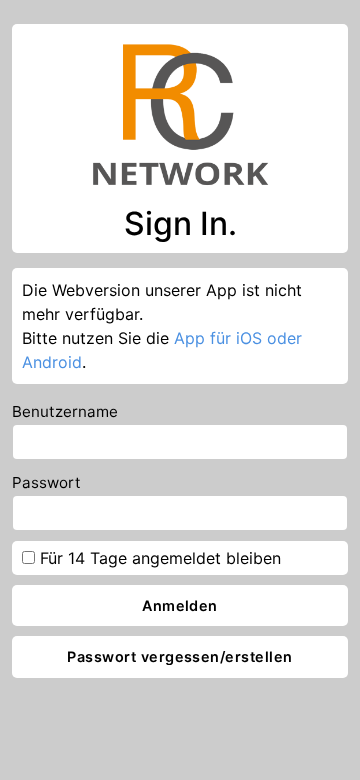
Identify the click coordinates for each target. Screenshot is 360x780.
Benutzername (65, 411)
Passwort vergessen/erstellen (179, 656)
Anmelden (180, 605)
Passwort (46, 482)
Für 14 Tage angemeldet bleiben (158, 558)
